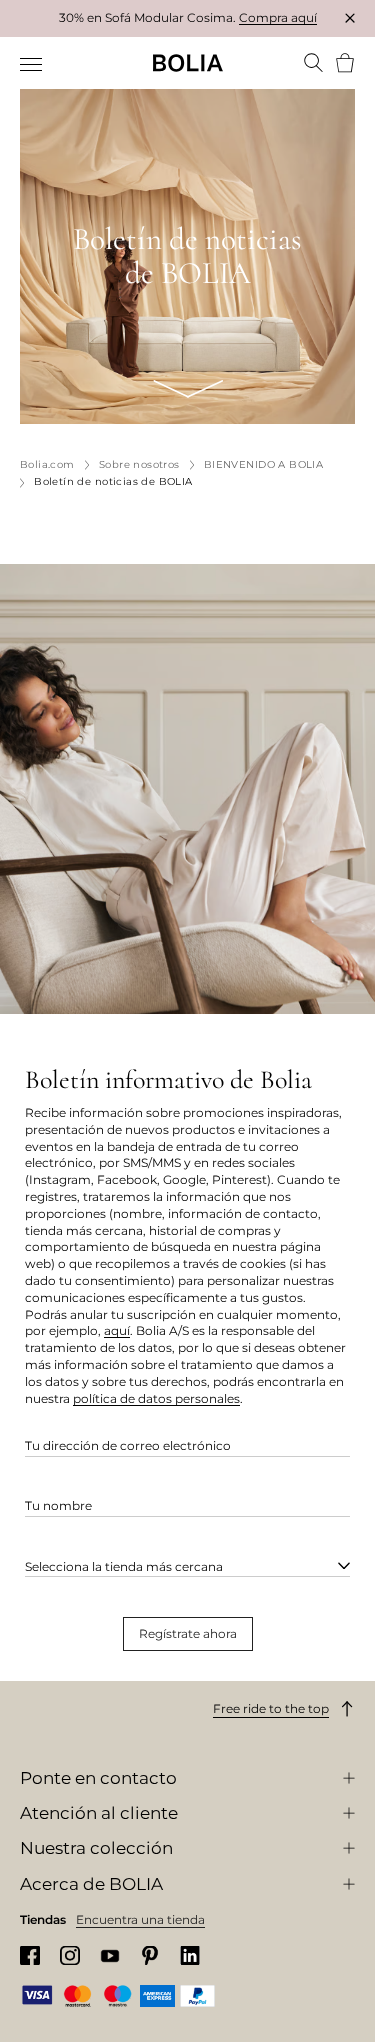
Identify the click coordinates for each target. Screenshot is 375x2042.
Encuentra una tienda (140, 1919)
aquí (117, 1330)
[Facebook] (30, 1955)
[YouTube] (110, 1955)
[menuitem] (32, 65)
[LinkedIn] (190, 1955)
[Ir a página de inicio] (188, 63)
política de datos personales (156, 1398)
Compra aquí (278, 17)
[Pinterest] (150, 1955)
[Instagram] (70, 1955)
